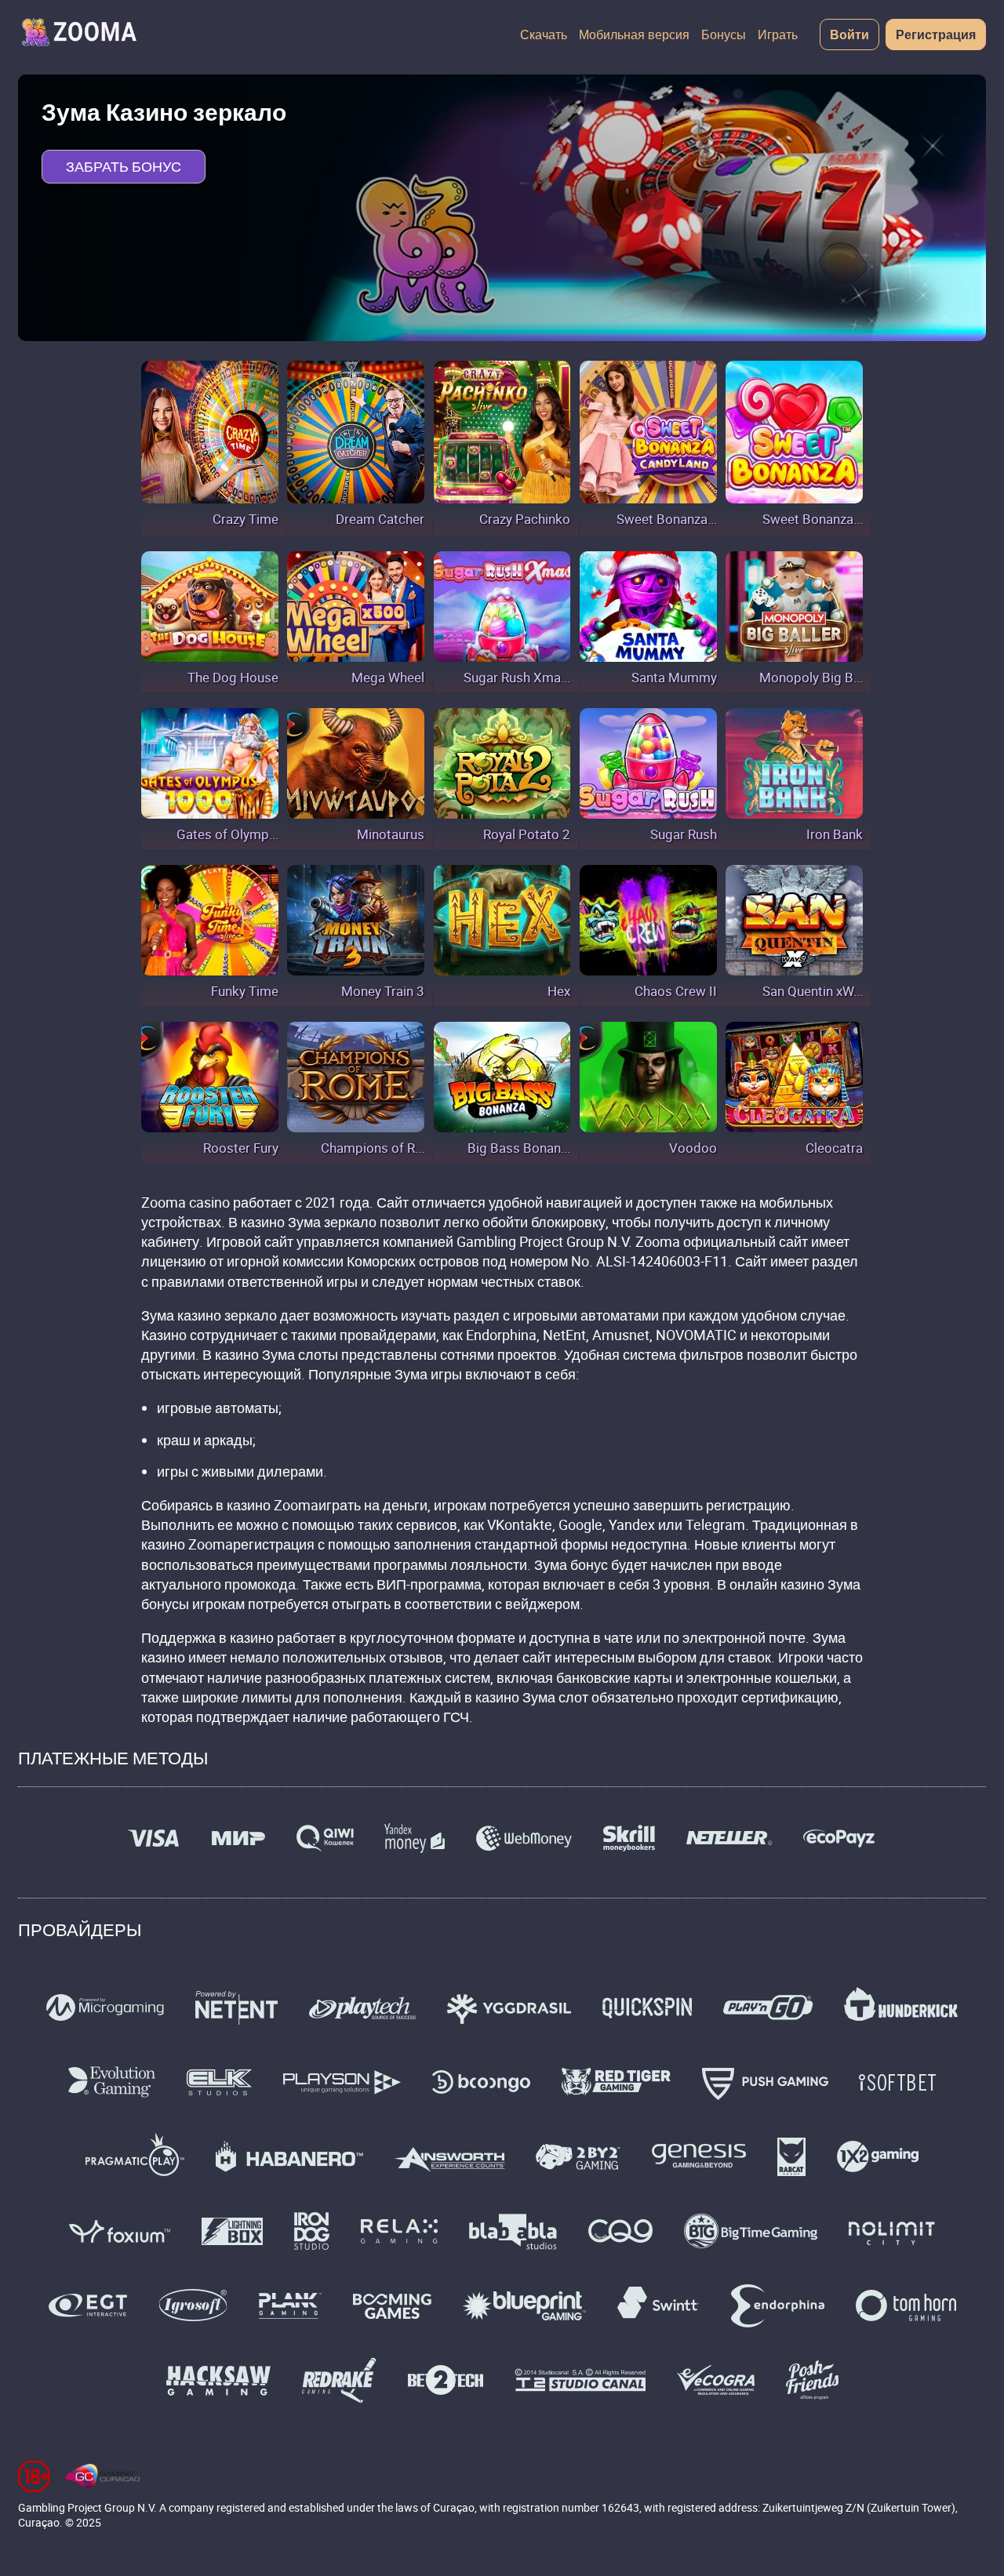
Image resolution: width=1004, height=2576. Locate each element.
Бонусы (724, 35)
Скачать (544, 35)
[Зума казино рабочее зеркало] (78, 35)
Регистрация (936, 35)
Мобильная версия (634, 35)
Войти (849, 35)
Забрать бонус (124, 166)
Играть (778, 35)
